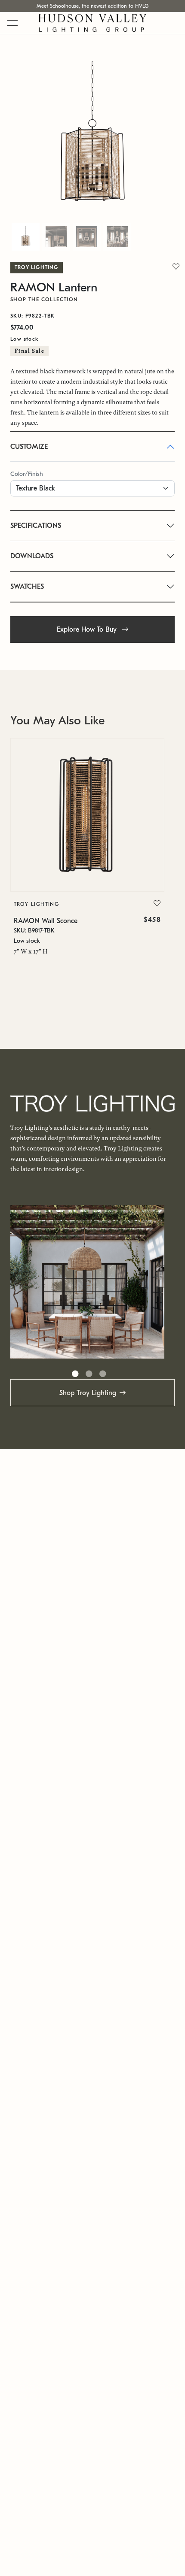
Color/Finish (27, 474)
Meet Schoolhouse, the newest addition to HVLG (92, 6)
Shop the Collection (44, 300)
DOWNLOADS (32, 556)
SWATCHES (27, 587)
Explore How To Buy (88, 630)
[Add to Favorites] (157, 904)
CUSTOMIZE (29, 447)
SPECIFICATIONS (36, 526)
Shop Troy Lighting (88, 1393)
